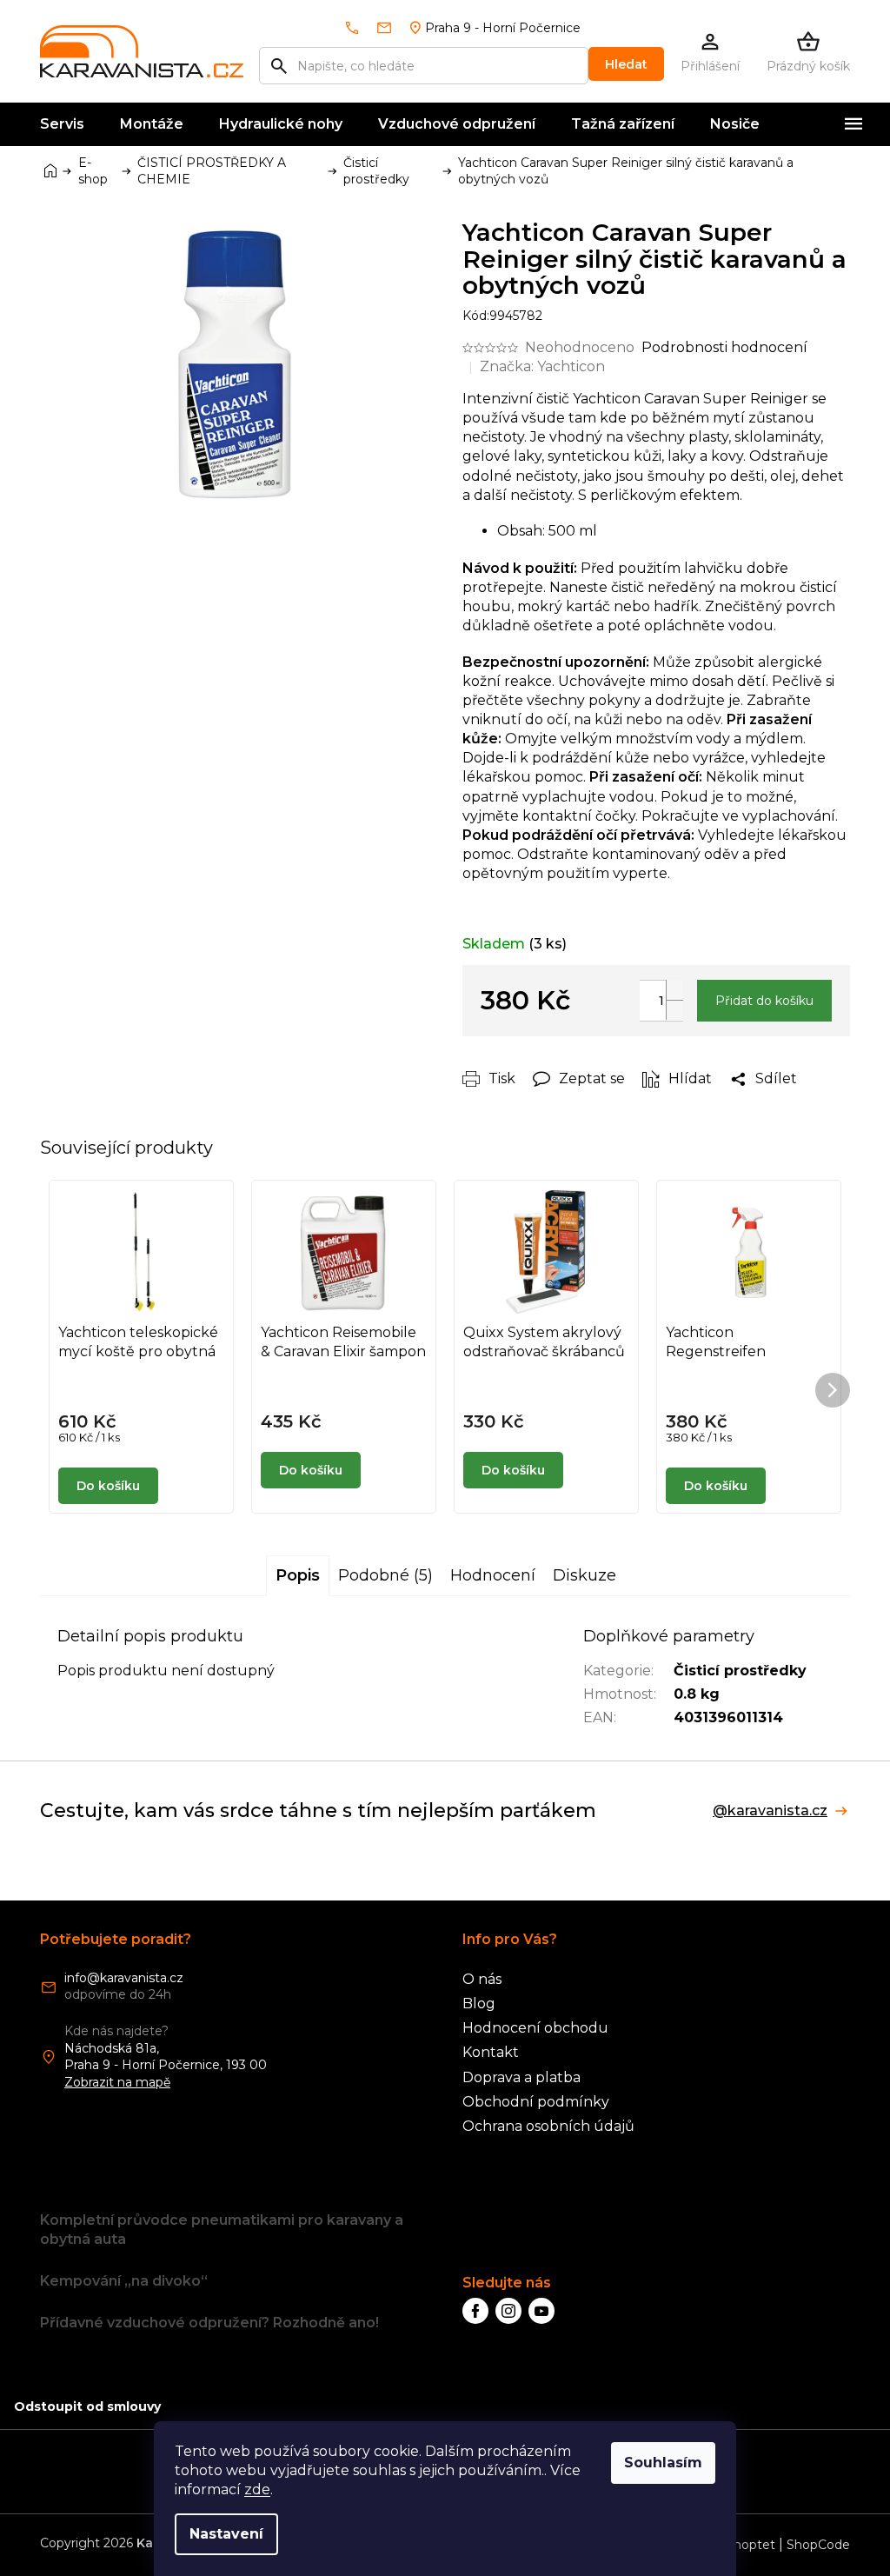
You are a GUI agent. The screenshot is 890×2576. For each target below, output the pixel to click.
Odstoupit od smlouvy (87, 2406)
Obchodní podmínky (536, 2102)
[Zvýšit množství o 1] (674, 990)
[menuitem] (62, 124)
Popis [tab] (298, 1575)
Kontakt (491, 2052)
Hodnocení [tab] (493, 1575)
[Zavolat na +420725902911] (359, 28)
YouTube (541, 2311)
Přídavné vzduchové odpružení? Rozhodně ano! (209, 2323)
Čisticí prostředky (740, 1671)
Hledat (626, 64)
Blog (479, 2004)
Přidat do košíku (764, 1001)
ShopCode (818, 2545)
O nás (482, 1979)
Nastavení (226, 2534)
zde (257, 2489)
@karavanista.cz (770, 1811)
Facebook (475, 2311)
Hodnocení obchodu (535, 2028)
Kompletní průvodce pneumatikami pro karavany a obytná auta (222, 2230)
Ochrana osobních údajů (548, 2126)
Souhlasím (663, 2463)
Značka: (542, 366)
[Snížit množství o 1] (674, 1010)
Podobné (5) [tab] (385, 1575)
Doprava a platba (521, 2077)
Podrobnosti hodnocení (724, 347)
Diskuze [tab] (584, 1575)
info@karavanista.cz (124, 1978)
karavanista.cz (508, 2311)
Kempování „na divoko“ (124, 2281)
